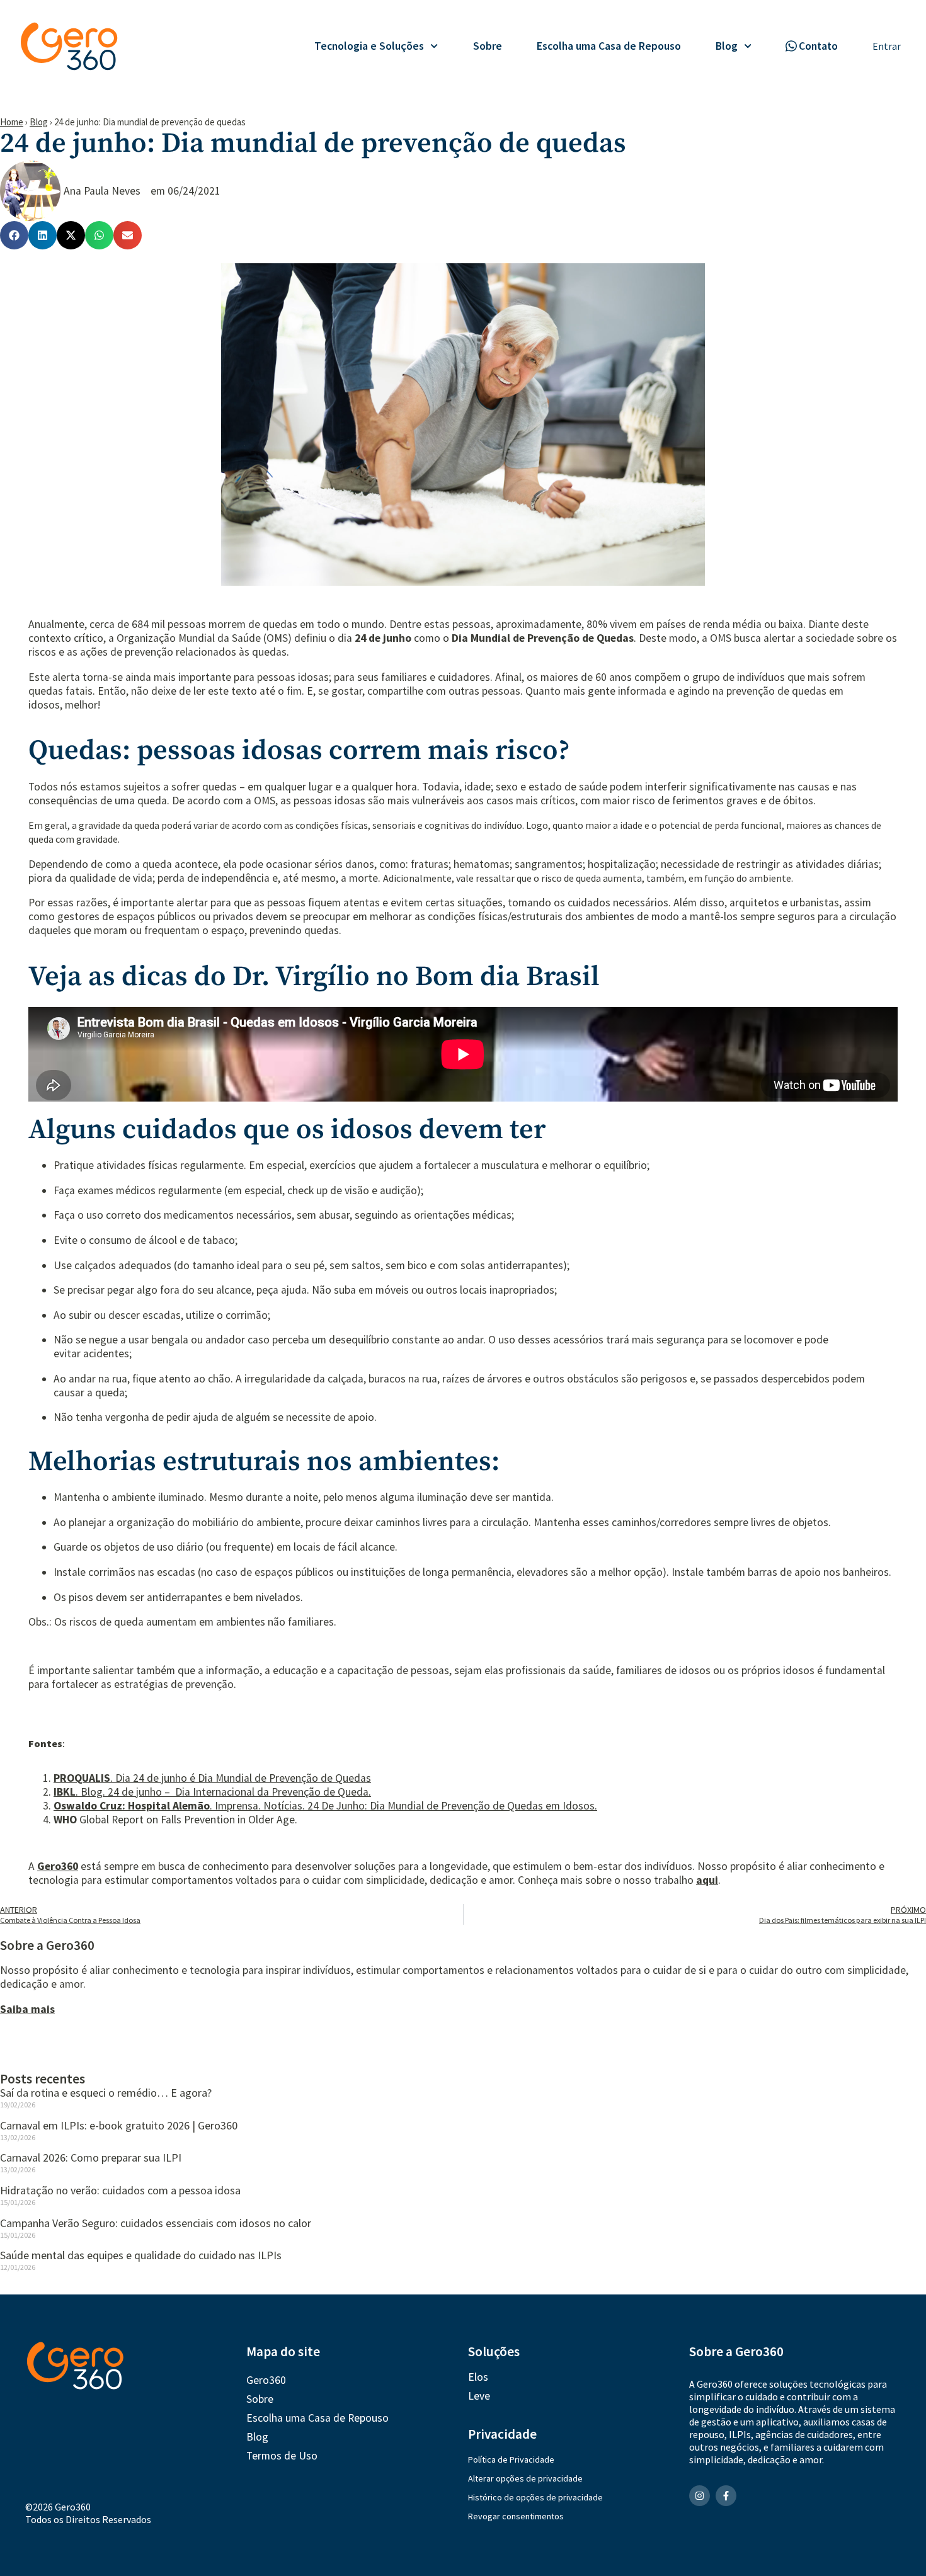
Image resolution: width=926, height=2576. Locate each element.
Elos (478, 2377)
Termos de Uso (282, 2456)
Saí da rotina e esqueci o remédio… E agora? (106, 2093)
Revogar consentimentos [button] (516, 2516)
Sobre (488, 46)
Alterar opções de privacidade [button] (525, 2478)
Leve (479, 2396)
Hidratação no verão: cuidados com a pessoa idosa (120, 2190)
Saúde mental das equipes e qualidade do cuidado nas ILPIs (141, 2255)
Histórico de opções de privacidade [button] (535, 2497)
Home (12, 122)
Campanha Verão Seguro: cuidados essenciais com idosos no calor (156, 2223)
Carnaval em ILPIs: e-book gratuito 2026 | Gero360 (119, 2125)
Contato (818, 46)
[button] (14, 235)
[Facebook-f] (726, 2496)
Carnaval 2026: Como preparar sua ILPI (91, 2157)
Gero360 (58, 1866)
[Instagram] (700, 2496)
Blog (727, 46)
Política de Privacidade (511, 2459)
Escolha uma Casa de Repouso (609, 46)
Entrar (887, 46)
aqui (707, 1880)
